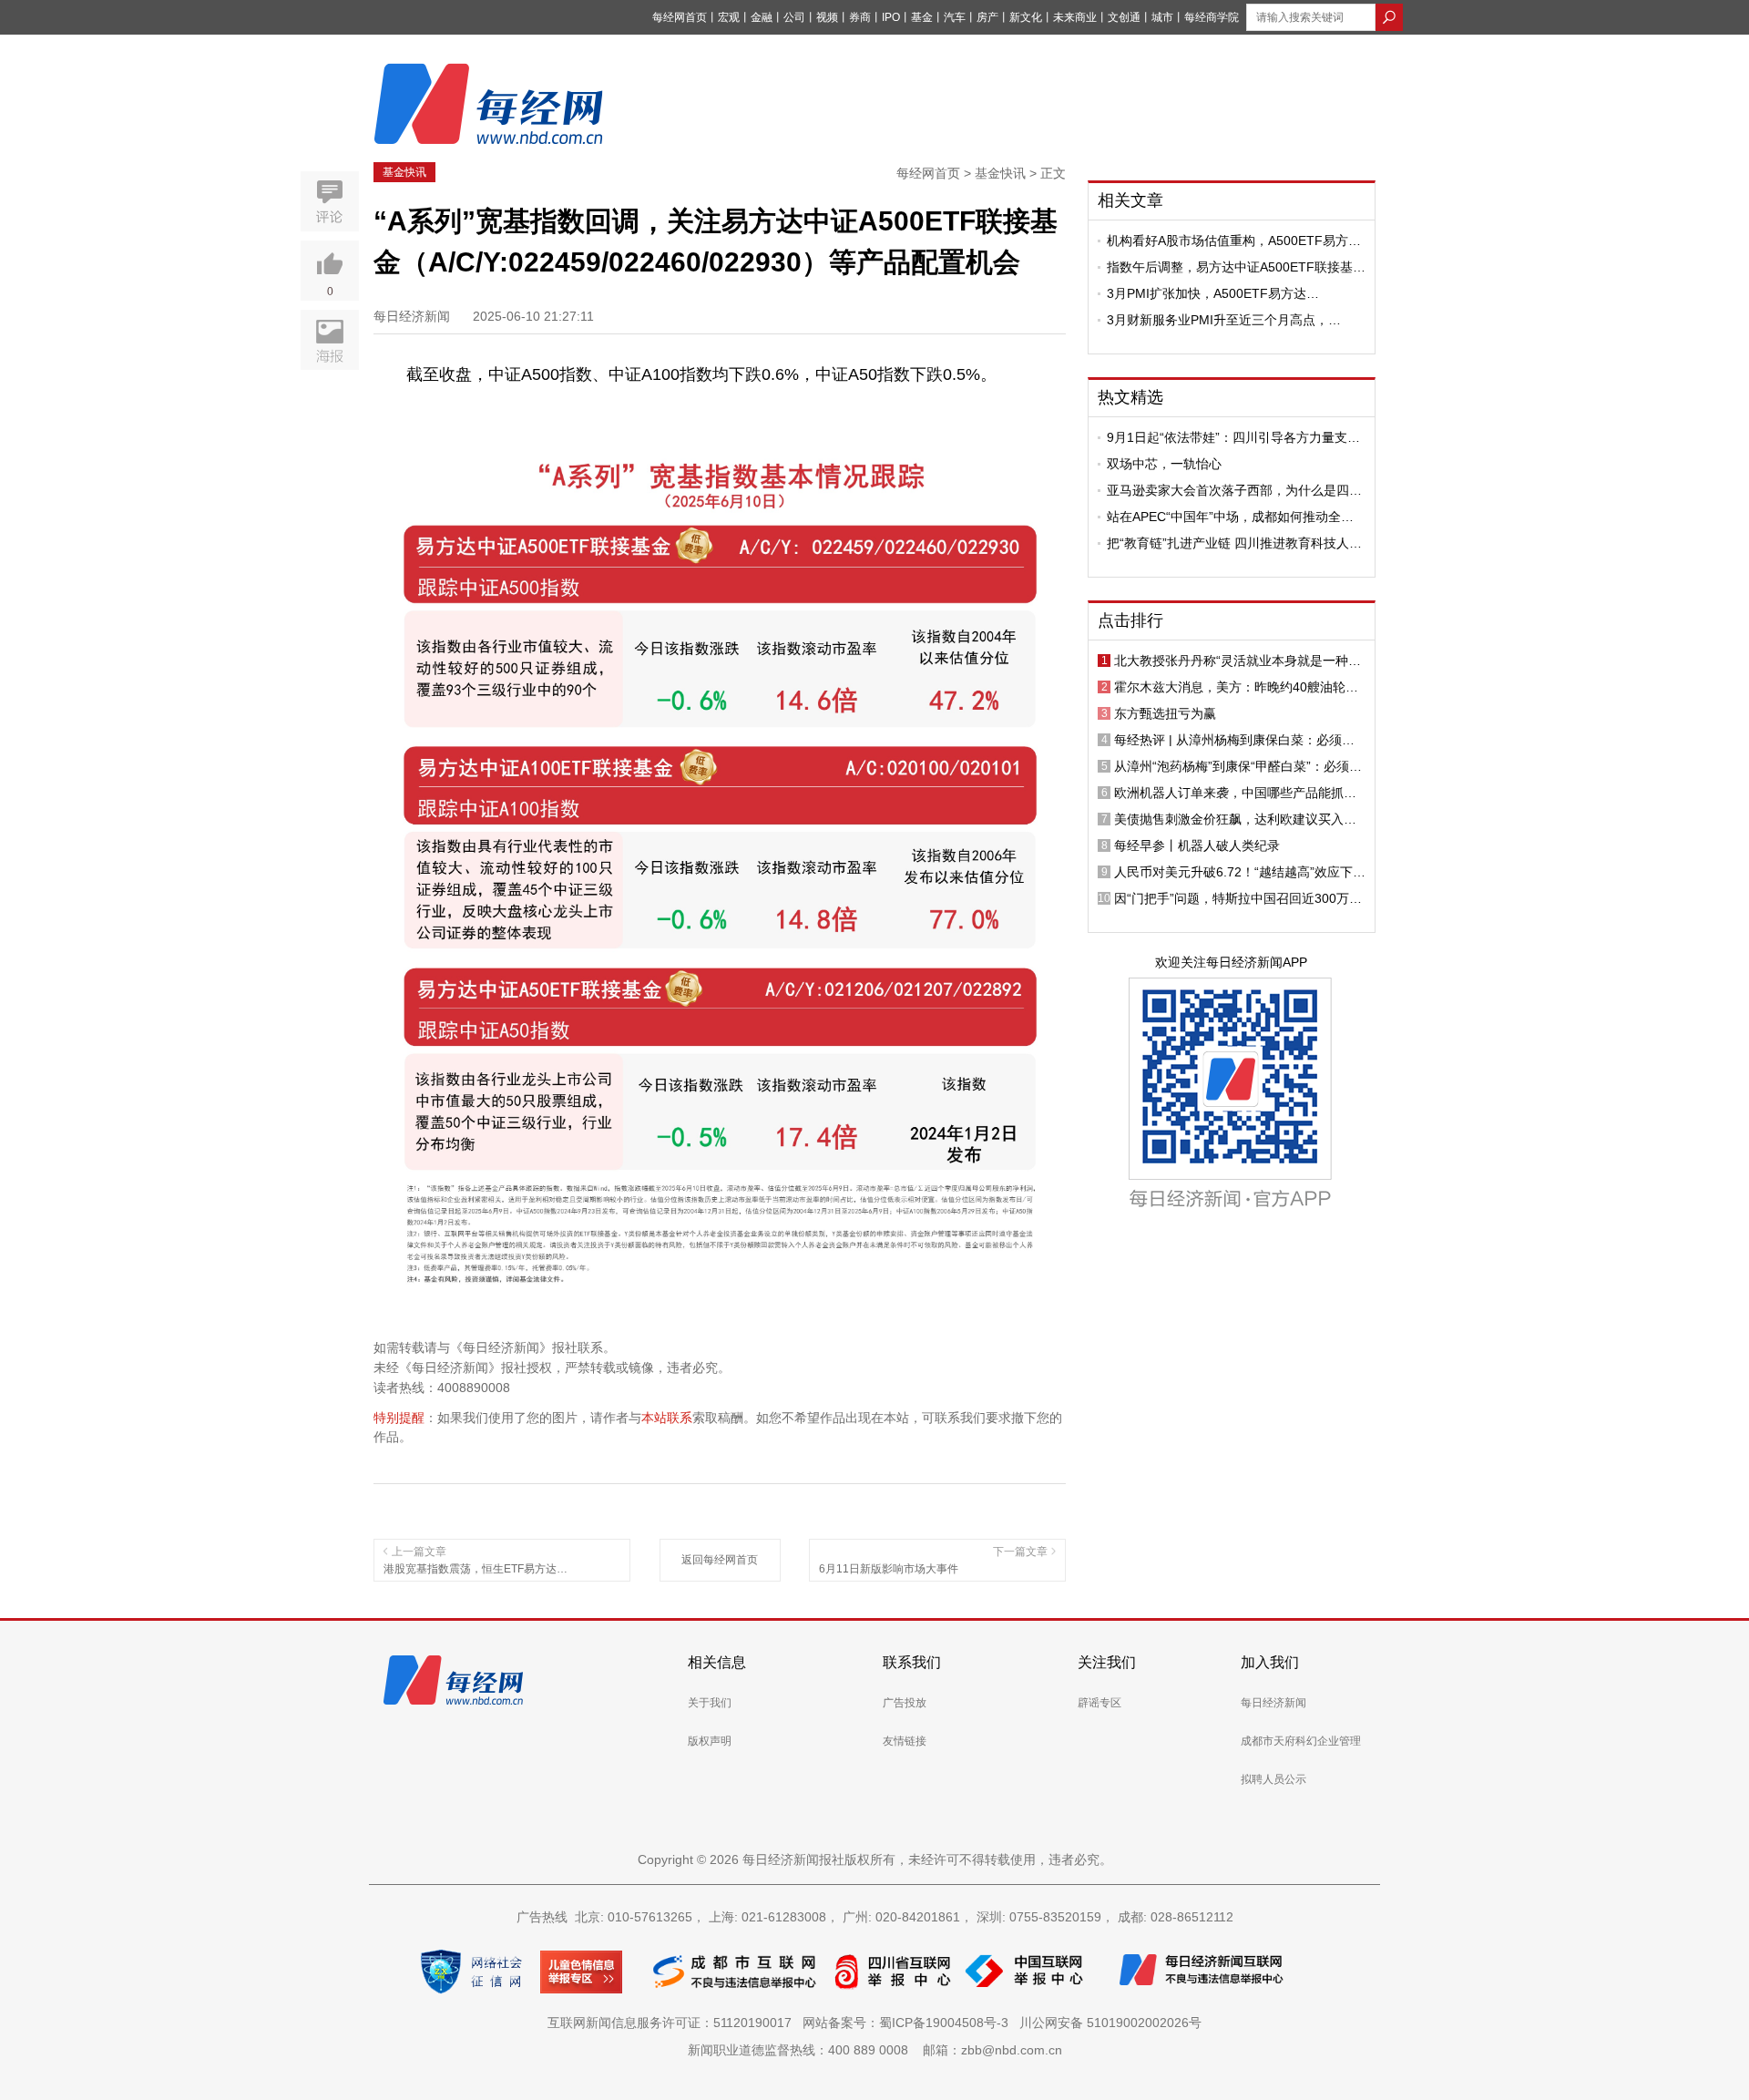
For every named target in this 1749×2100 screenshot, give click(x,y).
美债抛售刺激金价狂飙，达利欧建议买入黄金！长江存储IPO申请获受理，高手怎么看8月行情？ (1237, 819)
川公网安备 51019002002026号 (1110, 2023)
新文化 (1026, 17)
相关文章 (1130, 200)
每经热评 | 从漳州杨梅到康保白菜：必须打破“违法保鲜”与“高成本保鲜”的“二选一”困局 (1236, 740)
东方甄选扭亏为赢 (1165, 713)
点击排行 (1130, 620)
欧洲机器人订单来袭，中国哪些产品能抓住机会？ (1235, 793)
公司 (794, 17)
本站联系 (667, 1418)
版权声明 (710, 1741)
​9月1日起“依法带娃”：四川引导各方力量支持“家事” (1233, 437)
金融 (762, 17)
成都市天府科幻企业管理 (1301, 1741)
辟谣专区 (1100, 1703)
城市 (1162, 17)
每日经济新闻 (1273, 1703)
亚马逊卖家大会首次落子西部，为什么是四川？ (1228, 490)
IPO (891, 17)
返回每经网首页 (720, 1560)
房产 (987, 17)
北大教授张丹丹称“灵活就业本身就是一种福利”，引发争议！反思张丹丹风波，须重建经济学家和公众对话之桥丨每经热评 (1238, 661)
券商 (860, 17)
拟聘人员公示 (1273, 1779)
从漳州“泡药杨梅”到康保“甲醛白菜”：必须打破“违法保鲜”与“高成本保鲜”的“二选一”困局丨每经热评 (1238, 766)
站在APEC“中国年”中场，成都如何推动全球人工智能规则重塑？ (1230, 517)
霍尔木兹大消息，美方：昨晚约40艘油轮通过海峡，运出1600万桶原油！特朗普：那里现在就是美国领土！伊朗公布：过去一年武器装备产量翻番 (1237, 687)
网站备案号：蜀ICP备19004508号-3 (909, 2023)
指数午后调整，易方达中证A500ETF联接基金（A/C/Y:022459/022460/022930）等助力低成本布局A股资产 (1236, 267)
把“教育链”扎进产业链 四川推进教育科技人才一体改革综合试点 (1234, 543)
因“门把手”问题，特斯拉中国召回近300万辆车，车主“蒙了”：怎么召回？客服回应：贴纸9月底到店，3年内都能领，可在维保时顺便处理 (1240, 898)
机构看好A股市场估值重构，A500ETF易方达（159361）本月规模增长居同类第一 (1234, 241)
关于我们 (710, 1703)
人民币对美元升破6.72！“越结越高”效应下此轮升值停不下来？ (1240, 872)
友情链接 (905, 1741)
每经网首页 (680, 17)
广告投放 (905, 1703)
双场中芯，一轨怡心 (1164, 464)
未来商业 (1075, 17)
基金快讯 (404, 172)
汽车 (955, 17)
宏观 (729, 17)
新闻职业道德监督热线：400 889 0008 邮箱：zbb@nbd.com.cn (875, 2050)
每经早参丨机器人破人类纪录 (1197, 845)
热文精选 (1130, 397)
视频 (827, 17)
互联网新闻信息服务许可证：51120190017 (673, 2023)
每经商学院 (1212, 17)
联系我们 (912, 1662)
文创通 (1124, 17)
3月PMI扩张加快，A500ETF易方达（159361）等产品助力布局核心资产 (1212, 293)
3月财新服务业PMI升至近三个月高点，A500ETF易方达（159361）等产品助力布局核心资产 (1232, 320)
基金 (922, 17)
